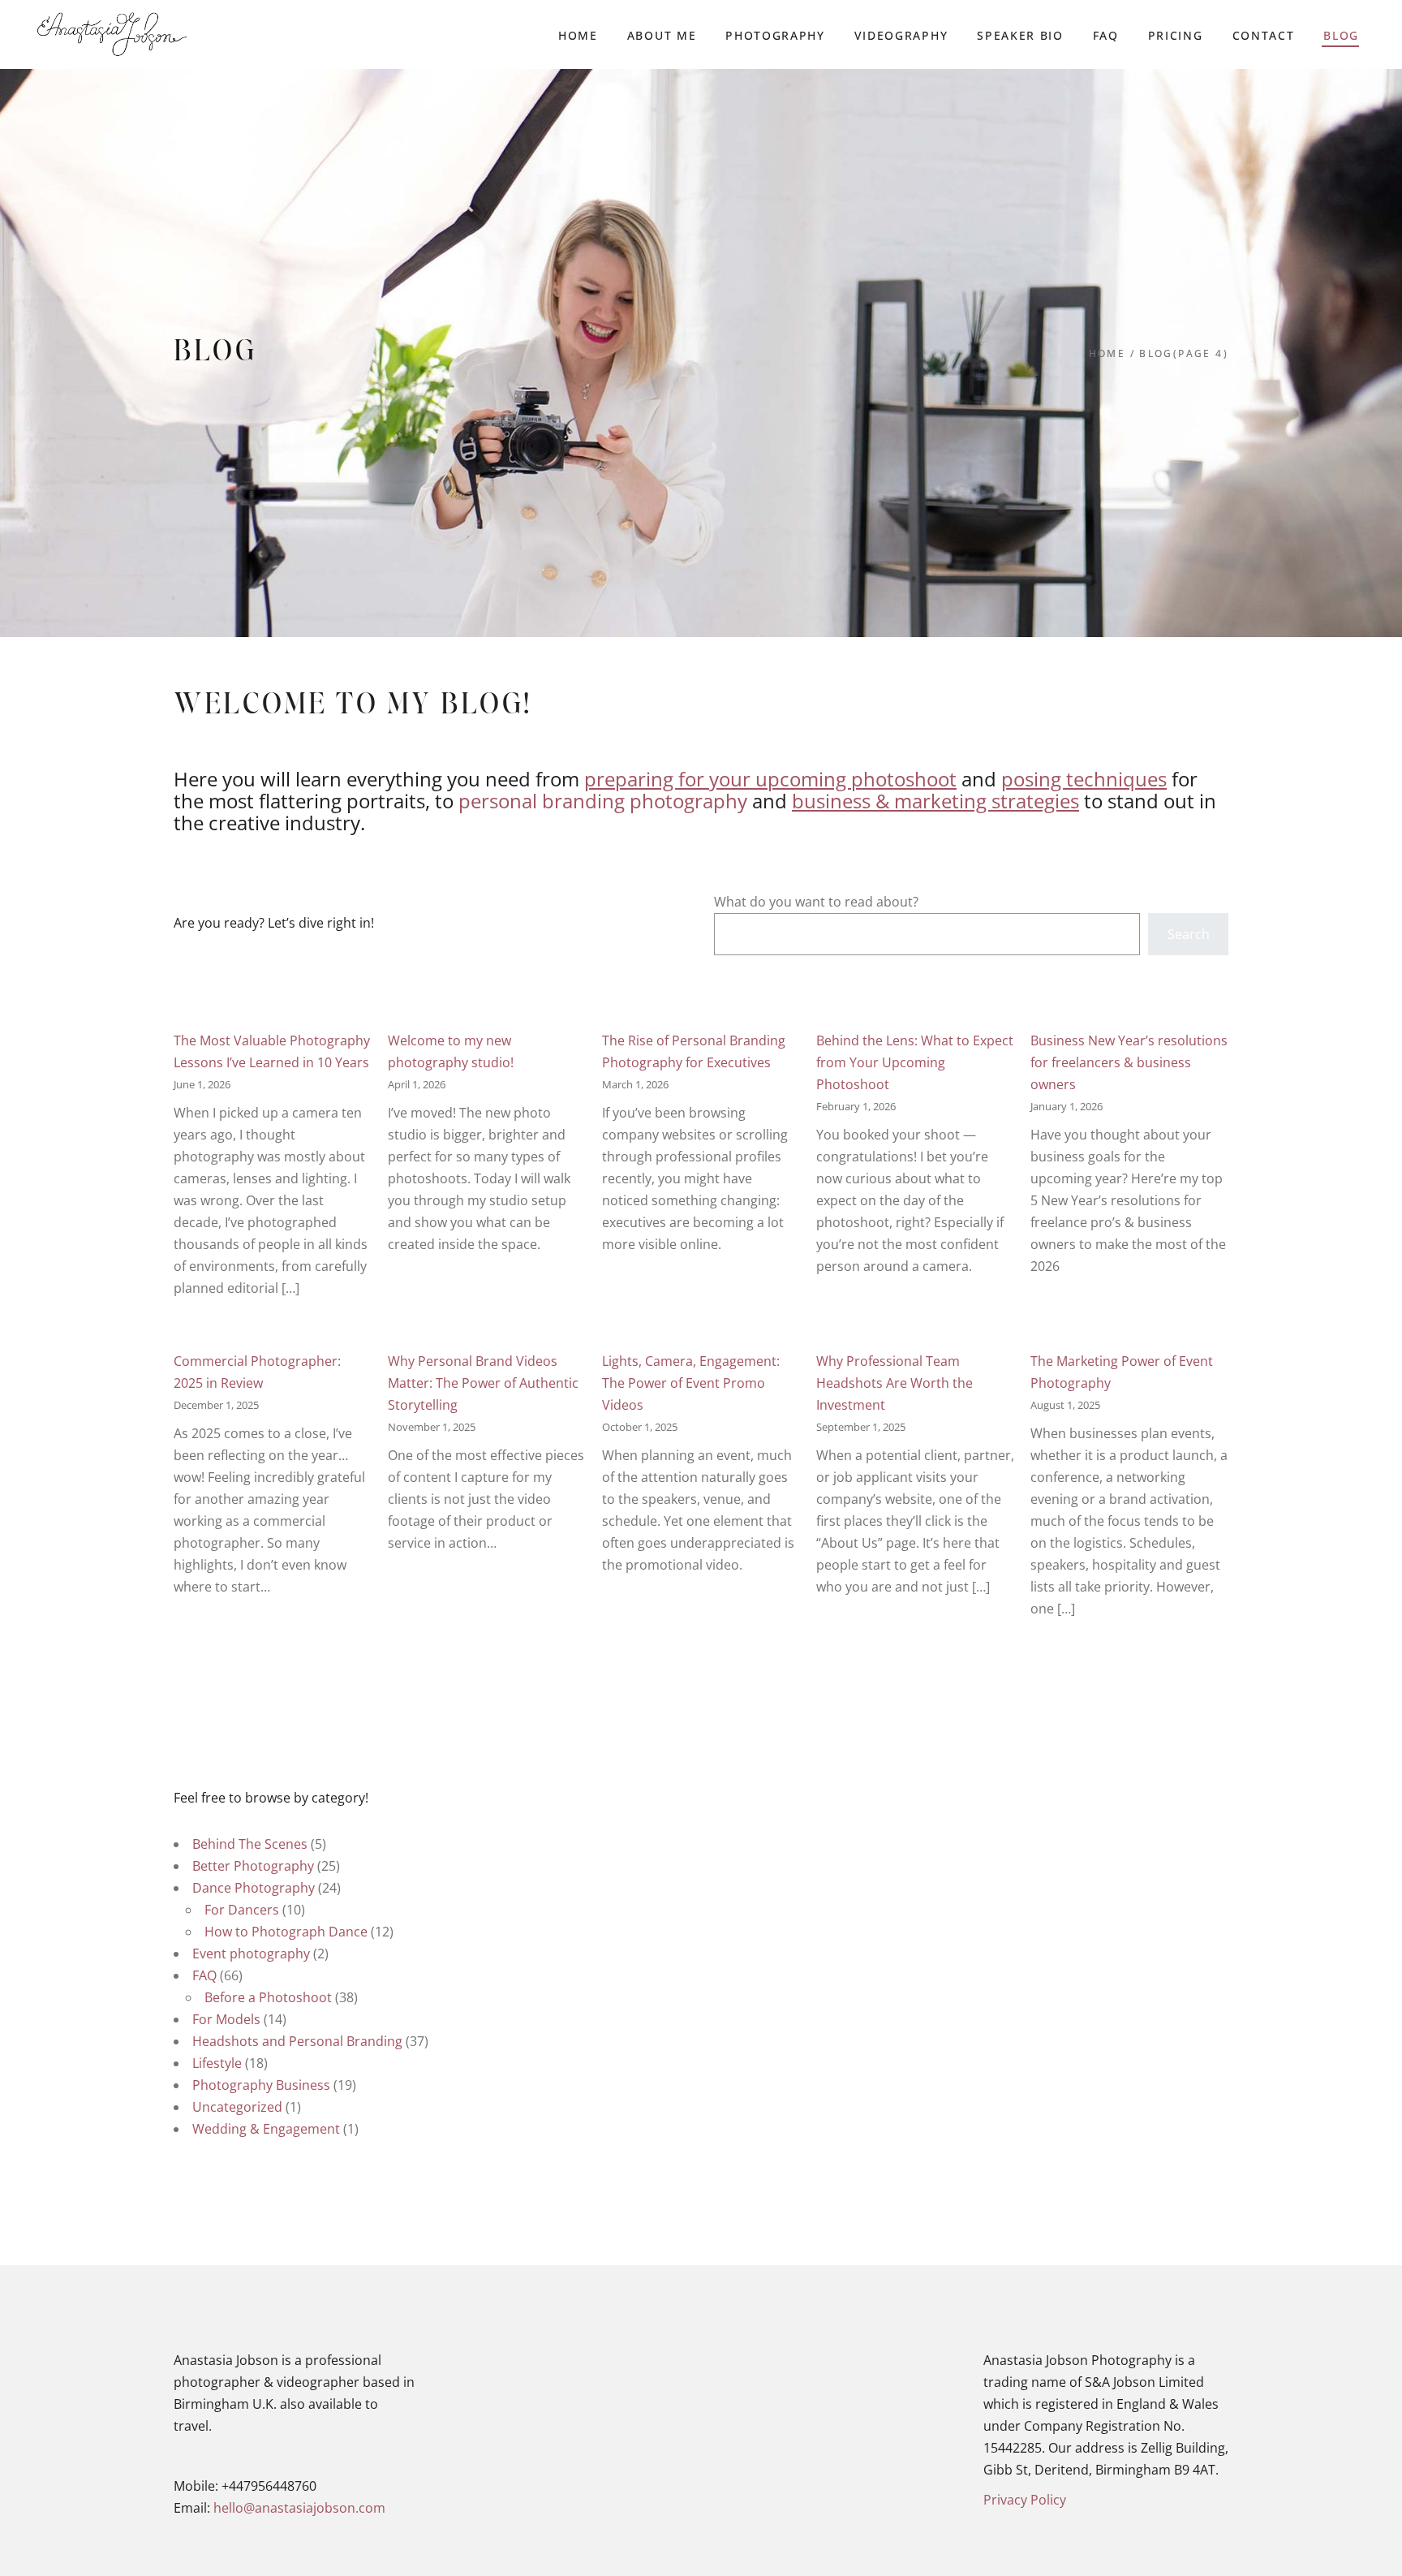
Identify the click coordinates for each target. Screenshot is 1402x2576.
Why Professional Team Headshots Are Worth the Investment (895, 1383)
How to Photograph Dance (286, 1932)
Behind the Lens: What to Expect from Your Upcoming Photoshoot (915, 1062)
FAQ (204, 1975)
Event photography (251, 1954)
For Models (226, 2019)
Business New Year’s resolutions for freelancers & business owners (1129, 1062)
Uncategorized (237, 2107)
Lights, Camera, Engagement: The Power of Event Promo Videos (691, 1383)
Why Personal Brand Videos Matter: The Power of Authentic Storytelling (483, 1383)
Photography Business (261, 2085)
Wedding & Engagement (266, 2129)
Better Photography (253, 1866)
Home (1107, 353)
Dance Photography (254, 1888)
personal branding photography (603, 801)
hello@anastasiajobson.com (299, 2508)
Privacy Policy (1025, 2500)
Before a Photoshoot (268, 1997)
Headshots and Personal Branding (297, 2041)
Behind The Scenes (250, 1844)
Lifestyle (217, 2063)
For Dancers (242, 1910)
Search (1189, 934)
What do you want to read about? (816, 902)
